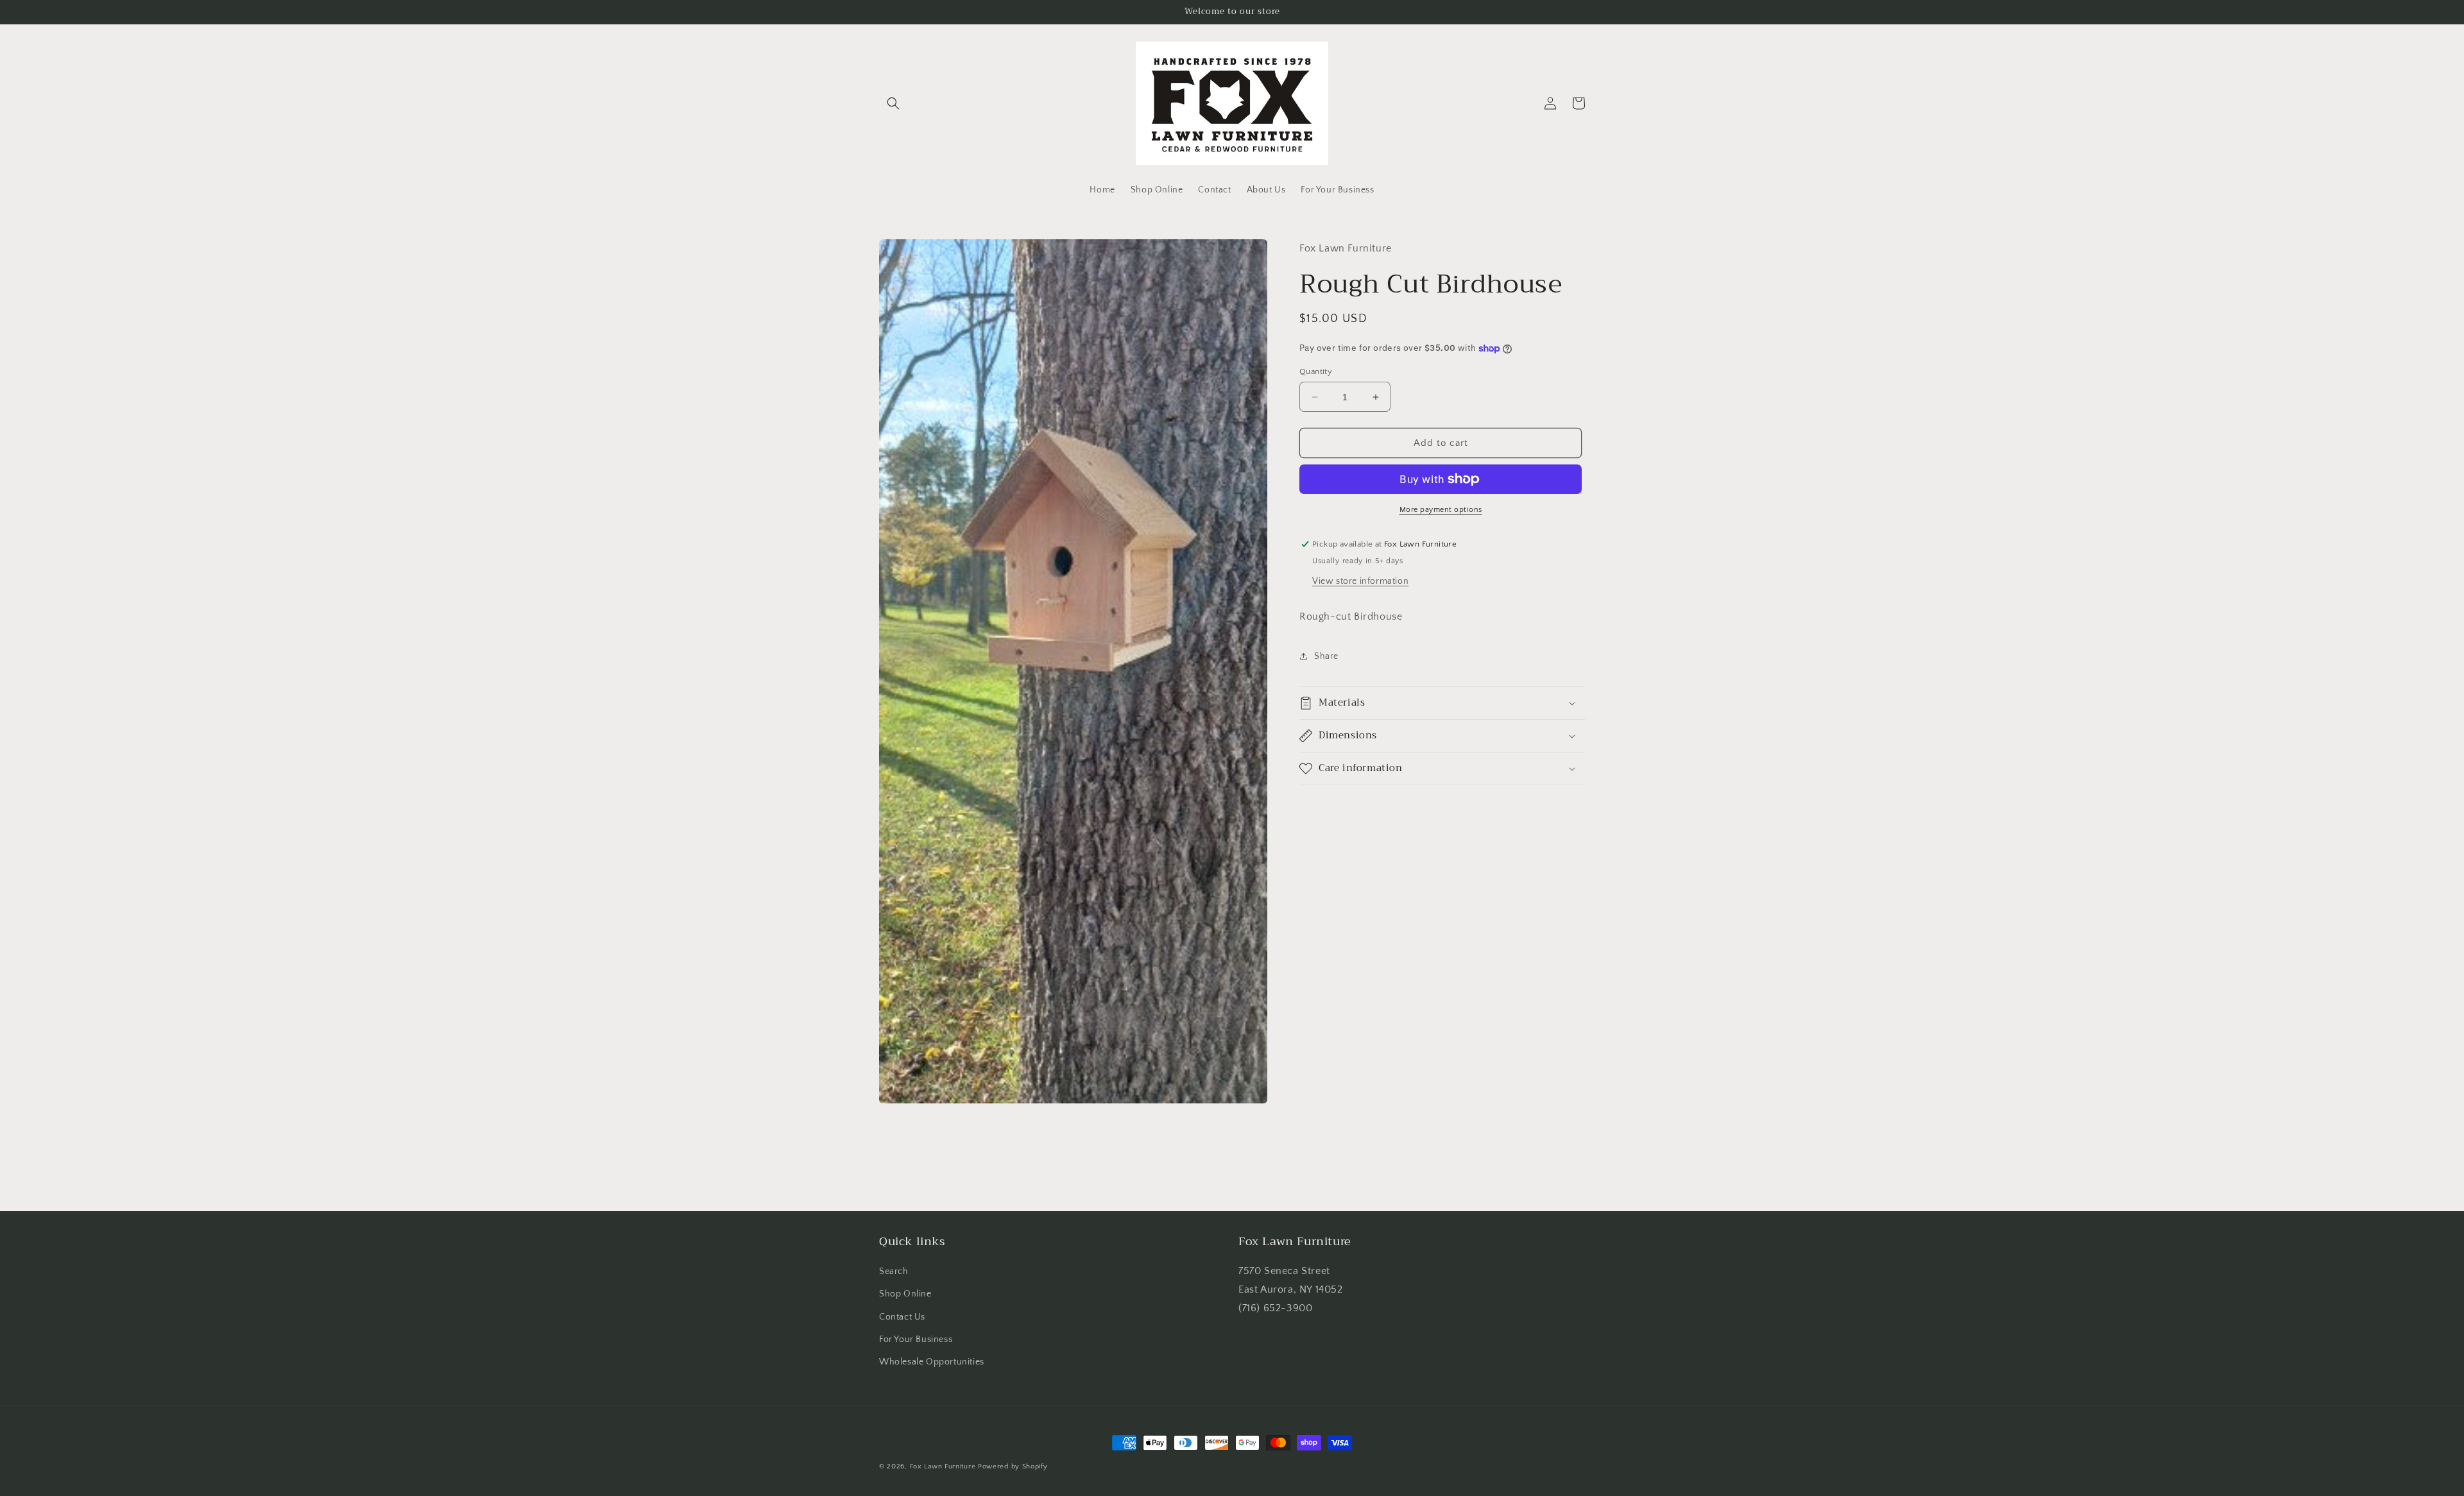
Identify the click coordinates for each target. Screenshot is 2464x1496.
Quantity (1316, 371)
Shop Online (905, 1294)
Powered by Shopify (1013, 1466)
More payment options (1441, 510)
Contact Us (902, 1317)
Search (894, 1271)
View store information (1360, 581)
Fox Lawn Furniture (943, 1466)
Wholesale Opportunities (932, 1362)
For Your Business (916, 1339)
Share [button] (1326, 656)
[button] (893, 103)
